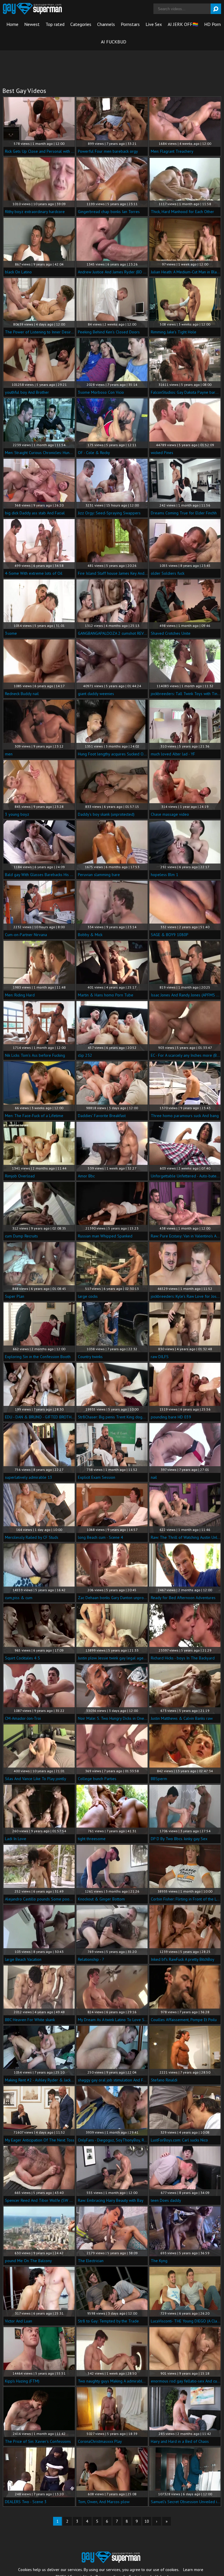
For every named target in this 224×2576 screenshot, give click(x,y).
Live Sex (154, 24)
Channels (106, 24)
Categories (81, 24)
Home (12, 24)
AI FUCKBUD (114, 42)
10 (147, 2521)
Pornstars (130, 24)
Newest (32, 24)
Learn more (193, 2570)
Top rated (55, 24)
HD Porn (212, 24)
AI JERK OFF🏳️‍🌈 (183, 24)
